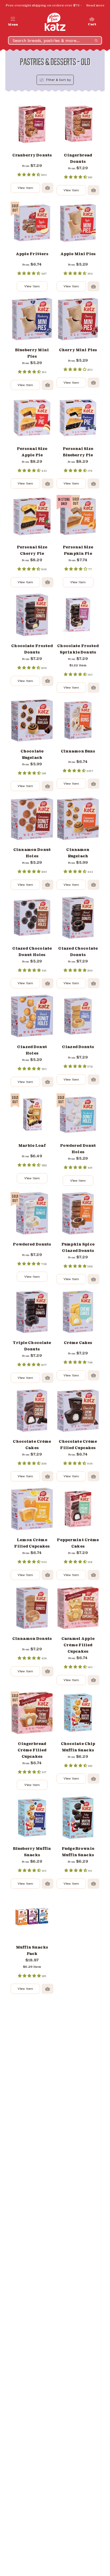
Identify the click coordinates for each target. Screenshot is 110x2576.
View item (25, 188)
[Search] (96, 40)
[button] (13, 22)
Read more (95, 5)
